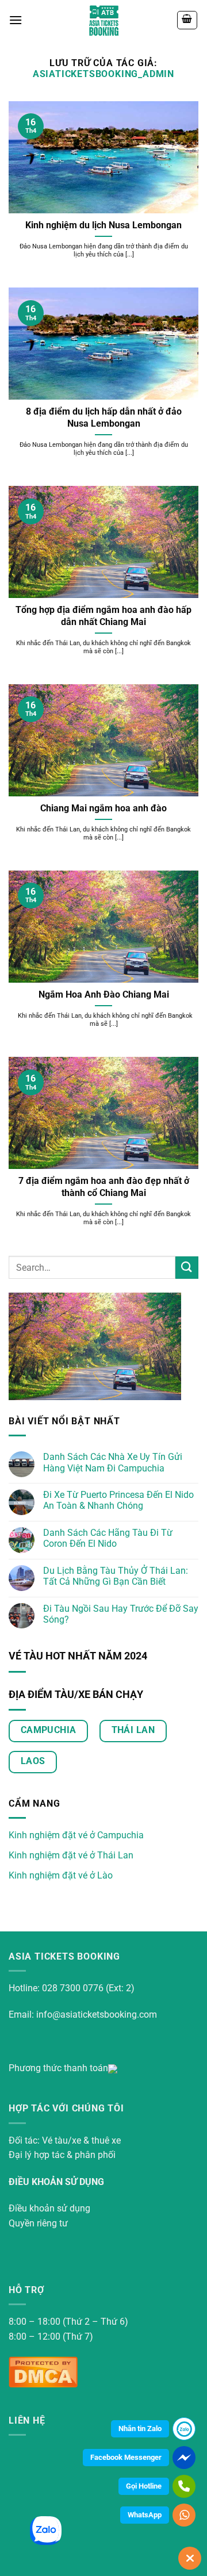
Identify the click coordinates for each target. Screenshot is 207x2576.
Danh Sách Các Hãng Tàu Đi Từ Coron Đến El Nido (108, 1538)
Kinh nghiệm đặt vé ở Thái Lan (71, 1855)
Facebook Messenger (126, 2457)
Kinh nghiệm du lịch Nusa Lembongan (103, 225)
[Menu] (16, 20)
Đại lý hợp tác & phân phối (62, 2155)
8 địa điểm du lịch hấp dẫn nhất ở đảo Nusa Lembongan (104, 417)
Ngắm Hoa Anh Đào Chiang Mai (104, 994)
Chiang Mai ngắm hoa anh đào (103, 808)
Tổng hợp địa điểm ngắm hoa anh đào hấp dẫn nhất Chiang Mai (103, 616)
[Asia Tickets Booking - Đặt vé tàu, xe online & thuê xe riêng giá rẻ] (104, 20)
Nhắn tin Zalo (140, 2429)
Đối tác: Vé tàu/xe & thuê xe (65, 2140)
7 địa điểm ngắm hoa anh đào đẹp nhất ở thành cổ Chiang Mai (104, 1187)
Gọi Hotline (144, 2486)
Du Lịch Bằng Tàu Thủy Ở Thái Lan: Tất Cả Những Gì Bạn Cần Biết (116, 1576)
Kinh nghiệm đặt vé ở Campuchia (76, 1835)
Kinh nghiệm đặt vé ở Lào (61, 1875)
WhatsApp (145, 2515)
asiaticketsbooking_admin (103, 74)
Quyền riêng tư (38, 2223)
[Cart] (187, 20)
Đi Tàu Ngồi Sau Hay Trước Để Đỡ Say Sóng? (121, 1614)
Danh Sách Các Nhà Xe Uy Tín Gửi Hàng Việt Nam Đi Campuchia (113, 1462)
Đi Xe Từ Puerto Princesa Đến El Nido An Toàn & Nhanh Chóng (118, 1500)
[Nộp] (187, 1268)
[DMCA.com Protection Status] (43, 2371)
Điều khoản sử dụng (49, 2208)
